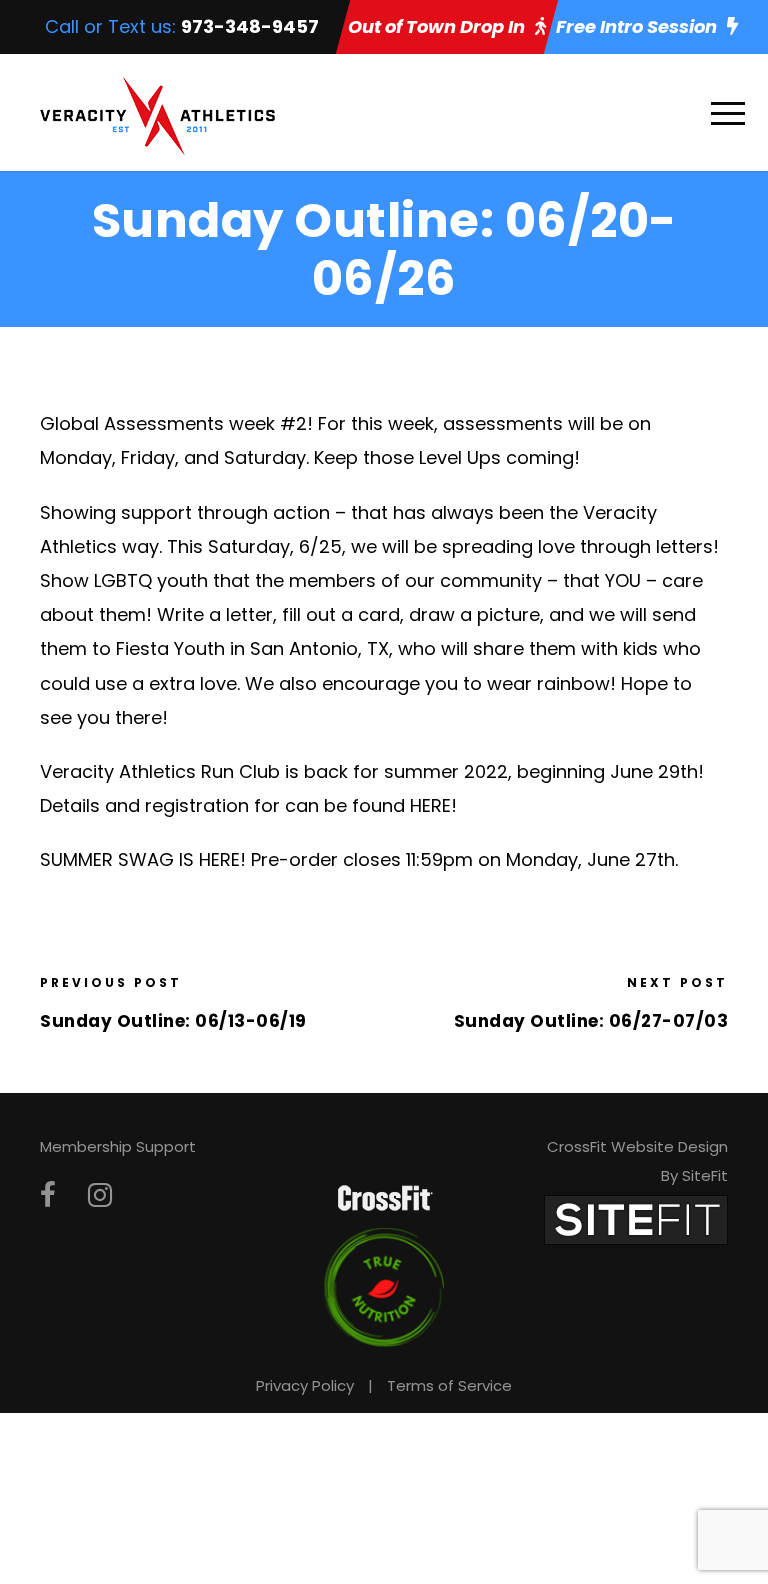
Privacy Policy (305, 1385)
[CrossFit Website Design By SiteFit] (636, 1219)
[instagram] (100, 1195)
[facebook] (48, 1195)
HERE (430, 805)
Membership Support (118, 1146)
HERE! (222, 859)
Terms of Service (449, 1385)
